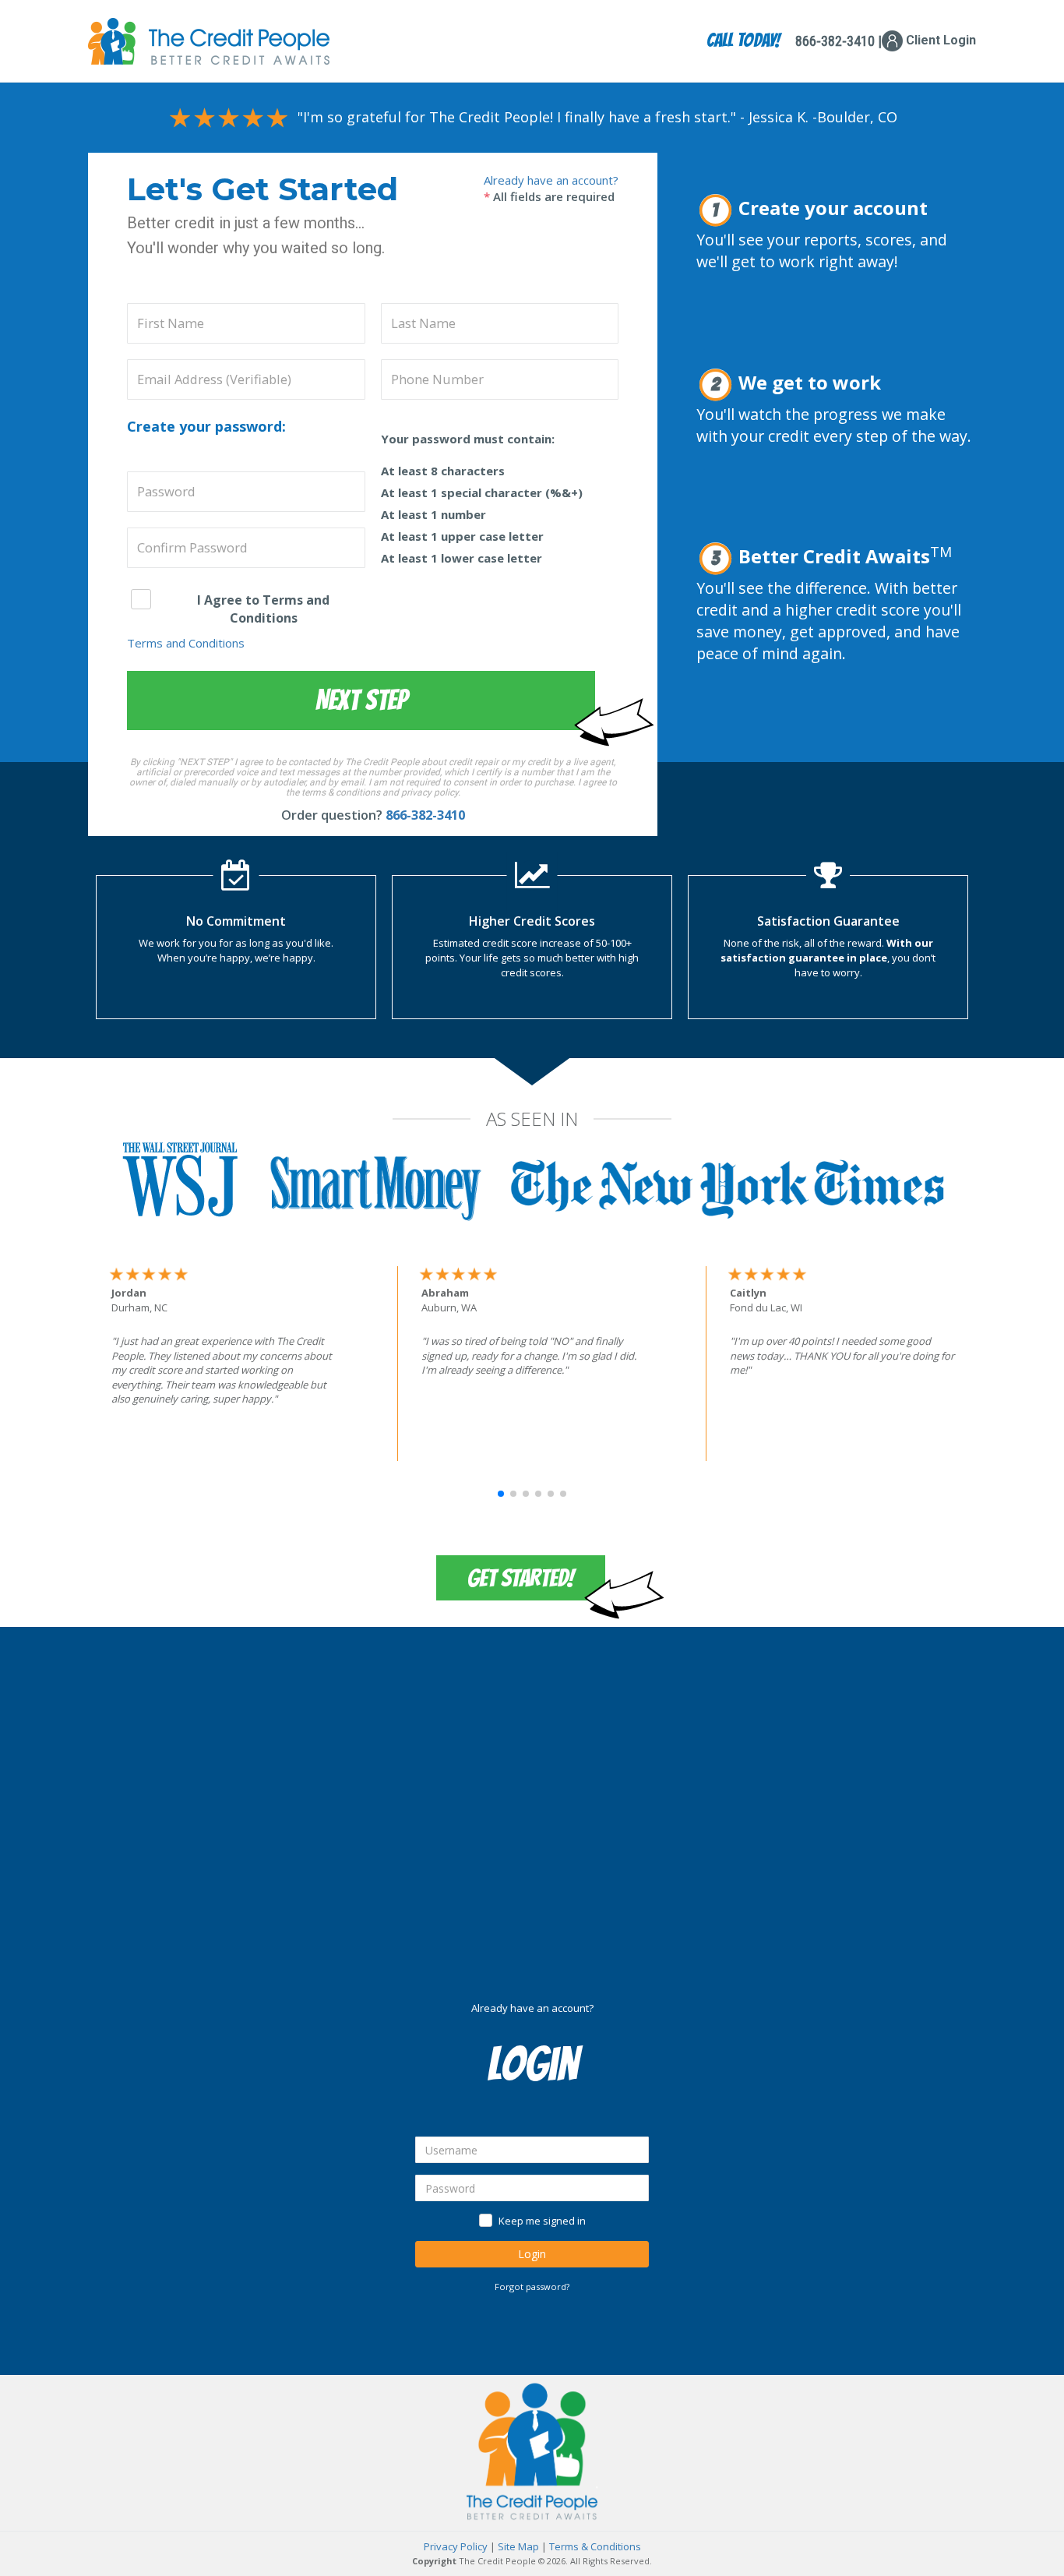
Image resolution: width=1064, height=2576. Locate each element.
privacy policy (430, 792)
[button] (501, 1494)
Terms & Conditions (595, 2546)
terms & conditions (341, 792)
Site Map (518, 2546)
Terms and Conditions (186, 643)
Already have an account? (551, 180)
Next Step (361, 700)
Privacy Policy (456, 2546)
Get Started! (521, 1578)
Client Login (939, 40)
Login (532, 2254)
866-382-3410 (425, 815)
